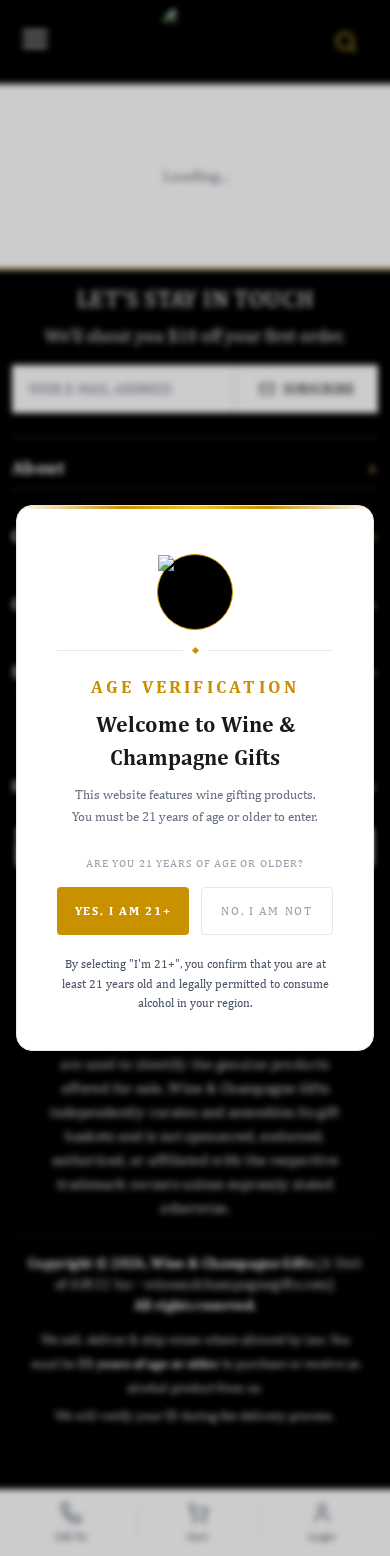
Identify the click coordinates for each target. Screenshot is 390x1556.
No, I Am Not (266, 911)
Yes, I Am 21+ (123, 911)
